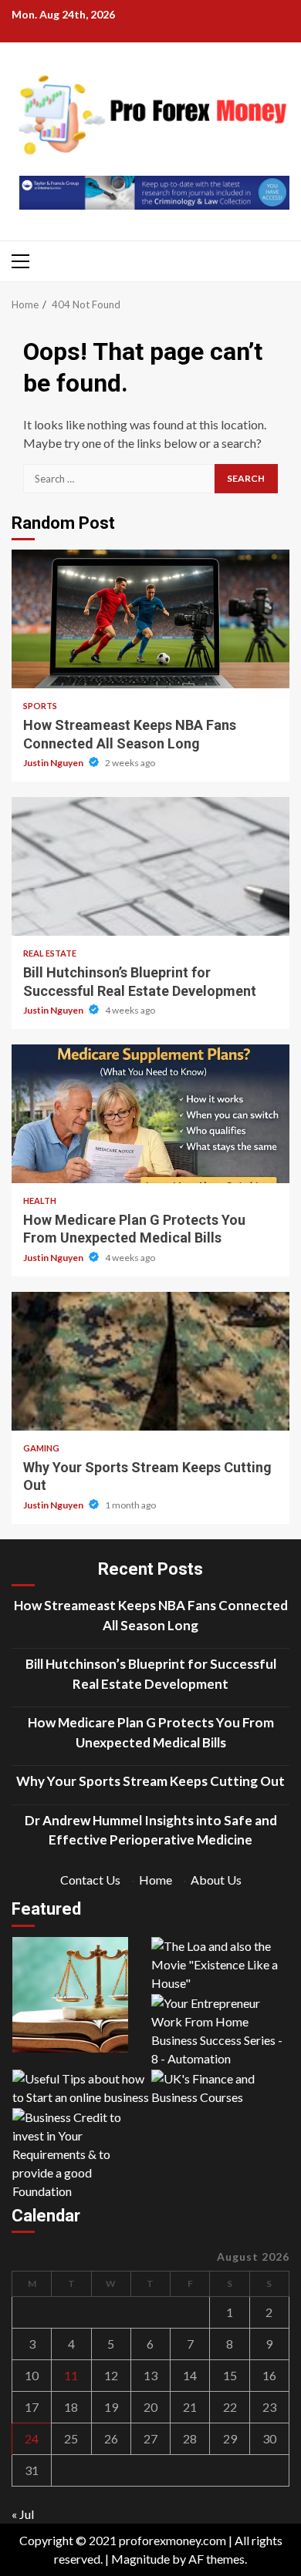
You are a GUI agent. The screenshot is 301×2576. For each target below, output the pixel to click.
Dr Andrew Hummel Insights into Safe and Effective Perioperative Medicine (151, 1830)
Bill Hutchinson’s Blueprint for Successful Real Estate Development (150, 866)
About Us (216, 1880)
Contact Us (90, 1880)
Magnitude (140, 2559)
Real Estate (50, 953)
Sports (40, 706)
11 (71, 2375)
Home (156, 1880)
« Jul (23, 2514)
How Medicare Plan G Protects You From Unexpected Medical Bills (150, 1114)
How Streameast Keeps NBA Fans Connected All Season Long (150, 619)
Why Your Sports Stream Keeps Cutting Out (150, 1361)
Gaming (41, 1448)
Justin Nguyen (54, 763)
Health (40, 1201)
